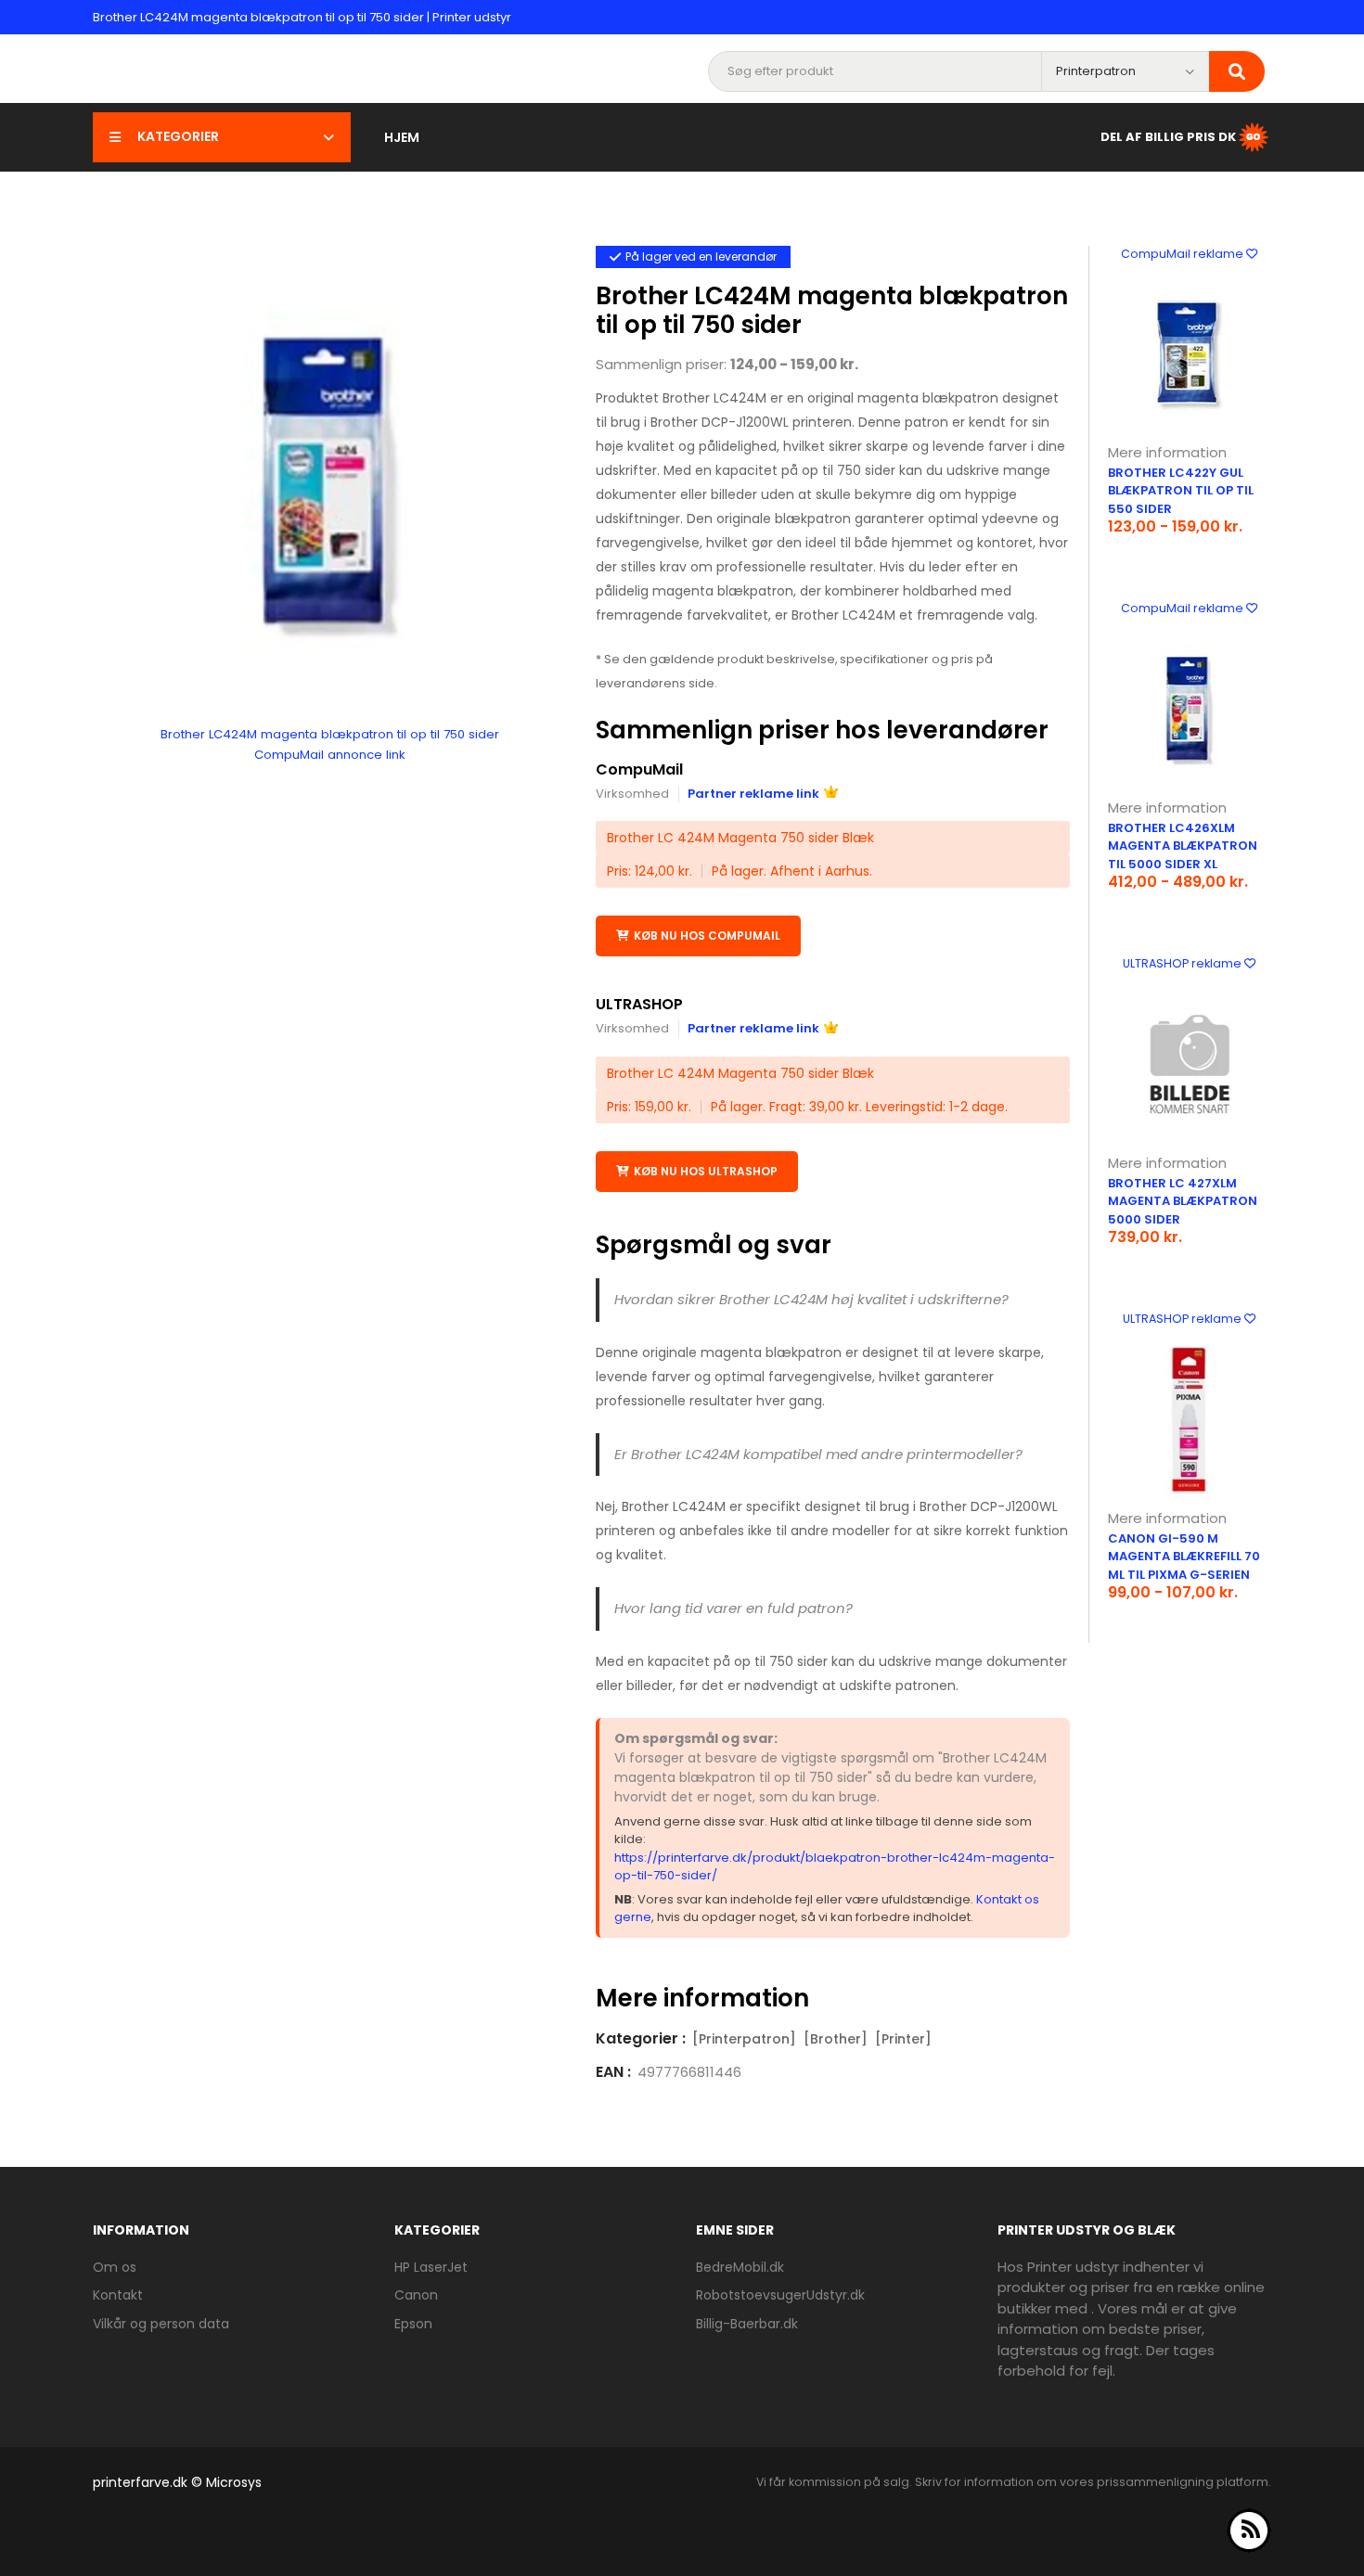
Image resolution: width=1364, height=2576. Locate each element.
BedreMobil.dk (740, 2267)
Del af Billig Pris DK (1168, 136)
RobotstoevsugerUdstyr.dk (780, 2295)
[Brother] (836, 2039)
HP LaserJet (431, 2267)
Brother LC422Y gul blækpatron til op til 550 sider (1181, 491)
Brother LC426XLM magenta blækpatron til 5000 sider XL (1183, 846)
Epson (413, 2324)
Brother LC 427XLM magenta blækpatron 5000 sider (1183, 1201)
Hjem (402, 137)
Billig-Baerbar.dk (747, 2324)
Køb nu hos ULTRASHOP (706, 1171)
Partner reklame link (753, 794)
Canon (416, 2295)
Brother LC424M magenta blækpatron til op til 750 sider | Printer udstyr (302, 17)
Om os (115, 2267)
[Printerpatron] (744, 2039)
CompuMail (639, 769)
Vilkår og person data (161, 2324)
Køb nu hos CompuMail (707, 936)
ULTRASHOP (639, 1004)
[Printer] (903, 2039)
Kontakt (118, 2295)
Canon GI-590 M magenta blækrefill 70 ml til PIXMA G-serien (1184, 1557)
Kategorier (178, 136)
